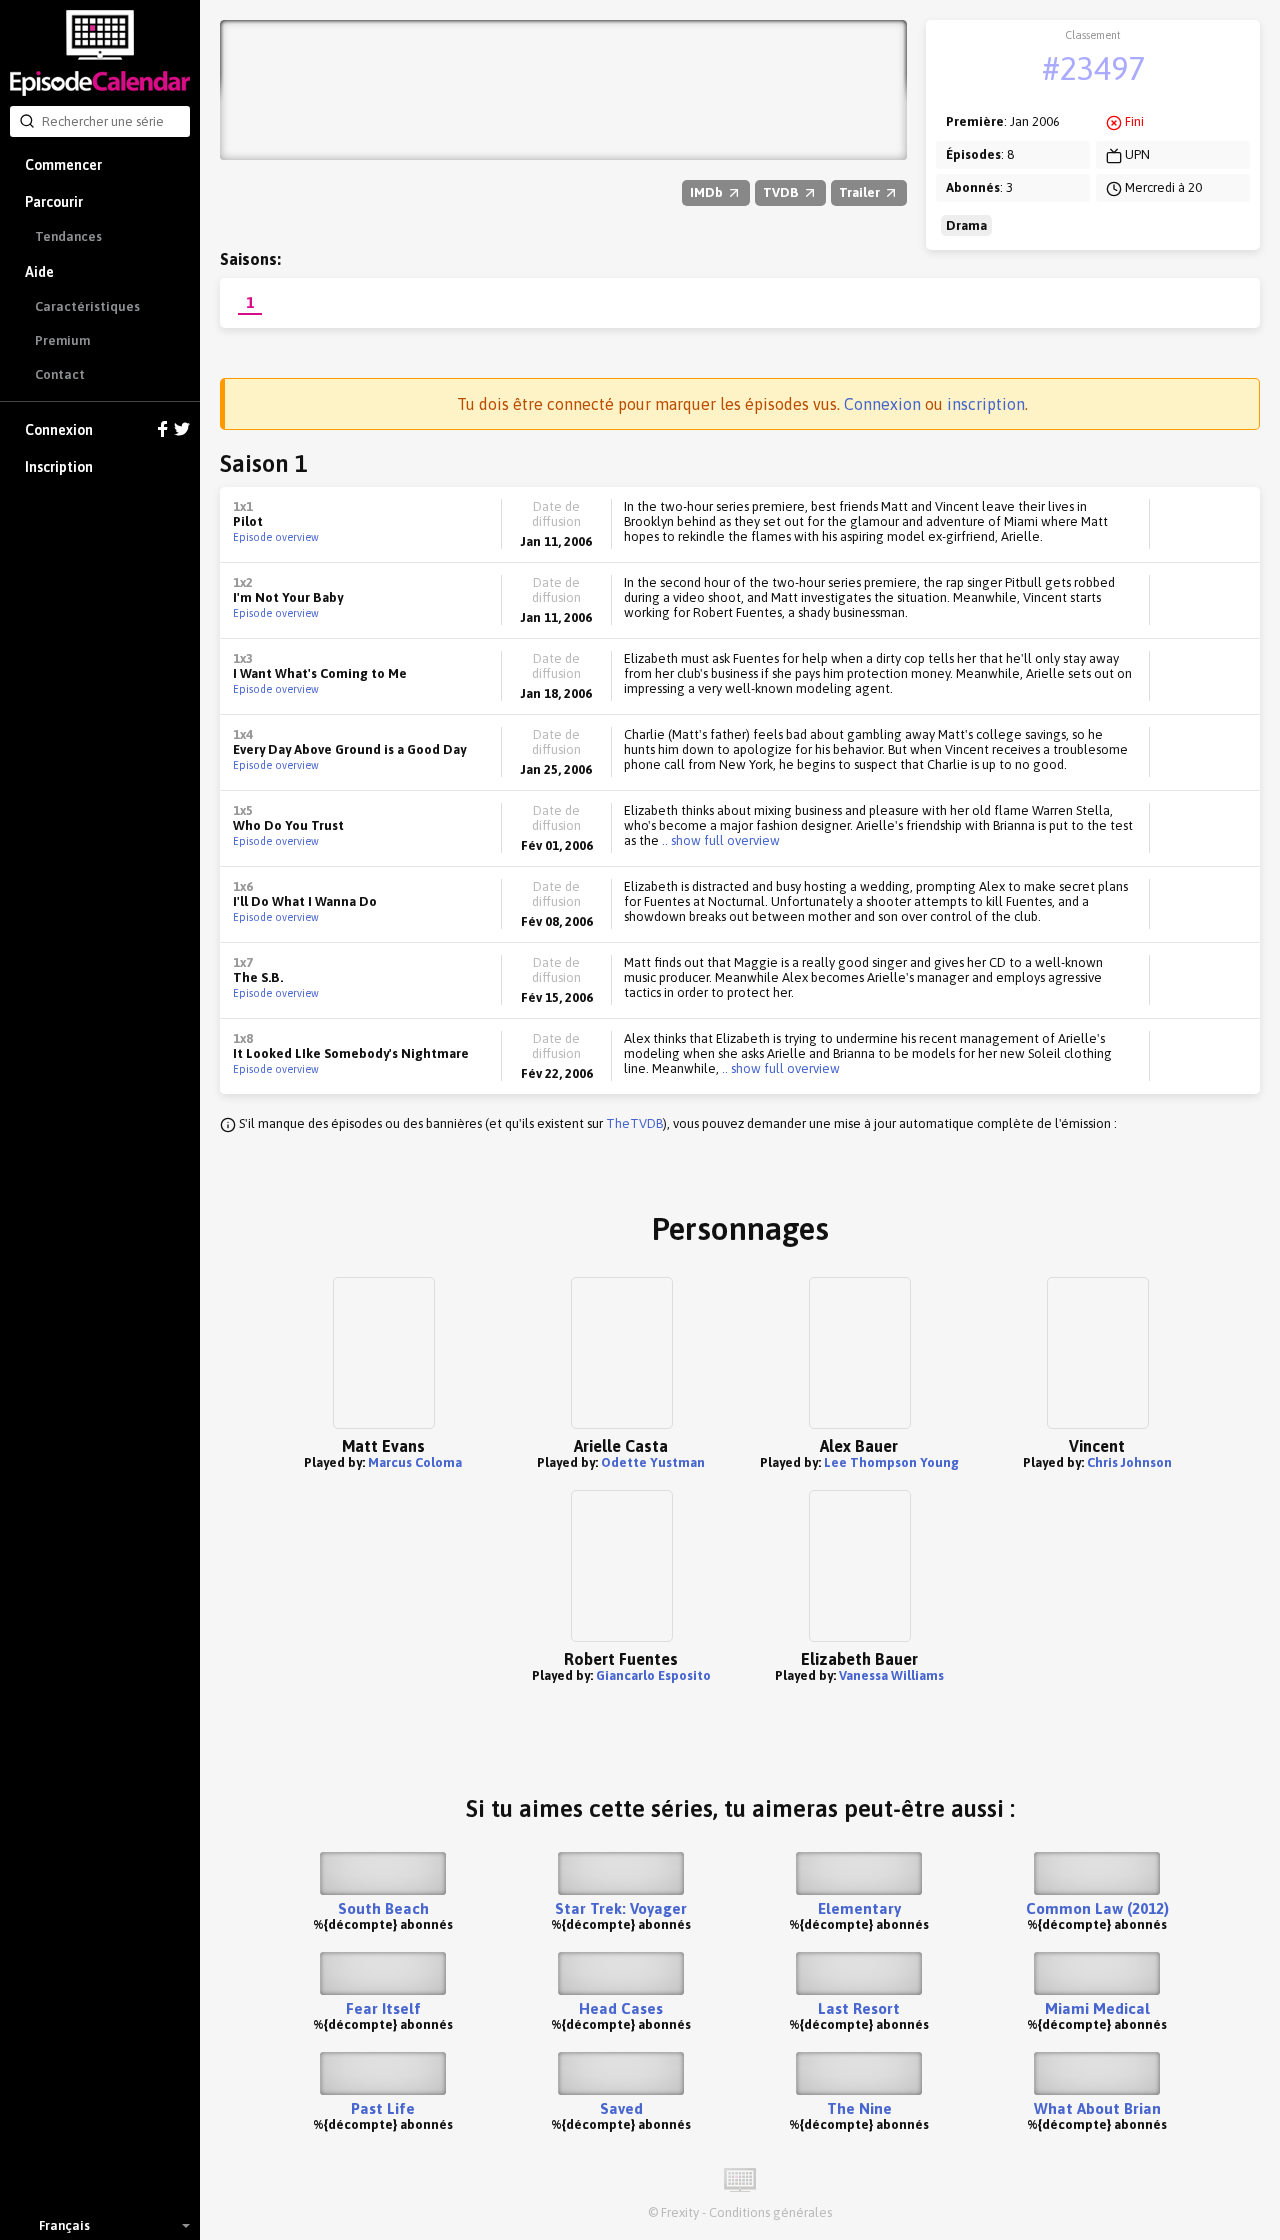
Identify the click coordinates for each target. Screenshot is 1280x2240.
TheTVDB (634, 1123)
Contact (60, 374)
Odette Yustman (653, 1462)
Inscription (59, 467)
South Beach (383, 1908)
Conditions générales (770, 2212)
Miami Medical (1097, 2008)
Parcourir (54, 202)
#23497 (1093, 68)
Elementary (859, 1908)
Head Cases (621, 2008)
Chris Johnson (1129, 1462)
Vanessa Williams (891, 1675)
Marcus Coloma (415, 1462)
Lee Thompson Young (891, 1462)
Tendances (68, 236)
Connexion (59, 430)
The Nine (859, 2108)
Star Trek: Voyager (621, 1908)
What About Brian (1097, 2108)
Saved (621, 2108)
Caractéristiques (87, 306)
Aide (39, 272)
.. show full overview (719, 840)
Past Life (383, 2108)
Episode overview (276, 537)
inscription (986, 404)
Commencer (63, 165)
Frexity (680, 2212)
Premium (62, 340)
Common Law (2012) (1097, 1908)
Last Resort (859, 2008)
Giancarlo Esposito (653, 1675)
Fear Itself (383, 2008)
